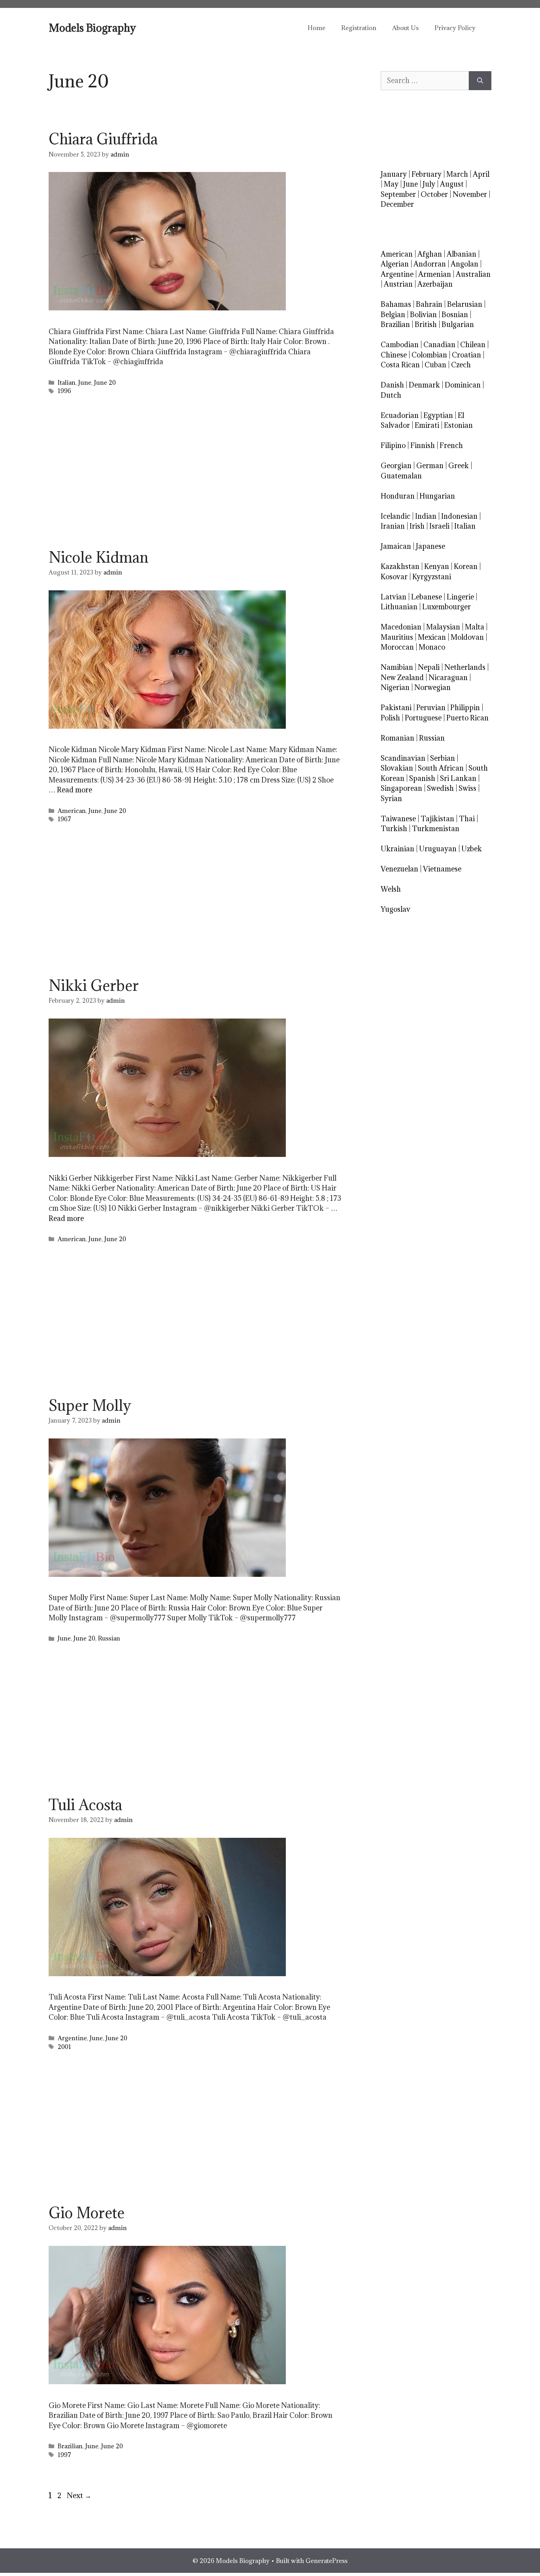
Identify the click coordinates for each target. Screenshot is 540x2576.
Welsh (391, 889)
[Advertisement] (195, 474)
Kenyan (437, 566)
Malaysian (443, 627)
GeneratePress (327, 2561)
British (426, 324)
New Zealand (402, 678)
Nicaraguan (448, 678)
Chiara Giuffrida (103, 139)
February (427, 174)
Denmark (424, 385)
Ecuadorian (400, 415)
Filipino (393, 445)
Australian (473, 274)
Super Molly (90, 1405)
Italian (67, 383)
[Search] (480, 81)
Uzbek (472, 849)
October (434, 194)
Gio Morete (87, 2213)
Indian (426, 516)
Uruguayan (438, 849)
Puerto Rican (467, 718)
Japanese (430, 546)
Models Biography (92, 28)
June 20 (105, 383)
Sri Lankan (458, 778)
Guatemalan (401, 476)
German (430, 466)
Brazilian (70, 2446)
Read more (75, 790)
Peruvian (431, 708)
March (457, 174)
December (397, 204)
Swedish (440, 788)
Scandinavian (403, 758)
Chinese (394, 355)
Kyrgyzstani (432, 577)
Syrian (391, 799)
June (85, 383)
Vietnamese (442, 869)
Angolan (464, 264)
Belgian (393, 315)
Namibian (397, 667)
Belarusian (465, 304)
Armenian (435, 274)
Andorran (430, 264)
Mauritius (397, 637)
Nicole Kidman (98, 557)
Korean (466, 566)
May (391, 184)
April (481, 174)
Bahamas (396, 304)
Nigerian (395, 687)
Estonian (458, 425)
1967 (64, 819)
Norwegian (432, 687)
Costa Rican (400, 365)
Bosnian (455, 315)
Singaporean (401, 788)
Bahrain (429, 304)
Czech (461, 365)
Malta (475, 627)
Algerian (395, 264)
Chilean (473, 345)
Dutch (391, 395)
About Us (405, 28)
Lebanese (427, 597)
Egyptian (438, 415)
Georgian (396, 466)
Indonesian (459, 516)
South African (441, 768)
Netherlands (465, 667)
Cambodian (400, 345)
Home (316, 28)
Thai (467, 819)
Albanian (462, 254)
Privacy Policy (455, 28)
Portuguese (423, 718)
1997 (64, 2455)
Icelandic (396, 516)
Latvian (394, 597)
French (451, 445)
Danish (392, 385)
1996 (64, 391)
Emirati (427, 425)
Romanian (397, 738)
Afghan (430, 254)
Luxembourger (447, 607)
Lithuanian (399, 607)
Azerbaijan (435, 284)
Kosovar (394, 577)
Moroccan (397, 647)
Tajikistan (437, 819)
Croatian (466, 355)
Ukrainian (397, 849)
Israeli (439, 526)
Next (79, 2496)
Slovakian (397, 768)
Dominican (463, 385)
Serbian (443, 758)
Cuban (435, 365)
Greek (459, 466)
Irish (417, 526)
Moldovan (467, 637)
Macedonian (401, 627)
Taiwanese (398, 819)
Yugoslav (396, 909)
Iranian (393, 526)
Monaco (432, 647)
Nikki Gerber (94, 985)
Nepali (429, 667)
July (429, 184)
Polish (390, 718)
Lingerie (460, 597)
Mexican (432, 637)
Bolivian (423, 315)
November (470, 194)
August (452, 184)
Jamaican (396, 546)
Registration (359, 28)
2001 (64, 2047)
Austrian (398, 284)
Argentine (72, 2038)
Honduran (398, 496)
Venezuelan (399, 869)
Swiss (467, 788)
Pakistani (396, 708)
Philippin (465, 708)
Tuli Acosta (85, 1805)
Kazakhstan (400, 566)
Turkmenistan (436, 829)
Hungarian (437, 496)
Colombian (429, 355)
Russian (109, 1638)
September (398, 194)
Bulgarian (458, 324)
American (72, 811)
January (394, 174)
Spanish (422, 778)
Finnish (423, 445)
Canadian (439, 345)
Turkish (394, 829)
